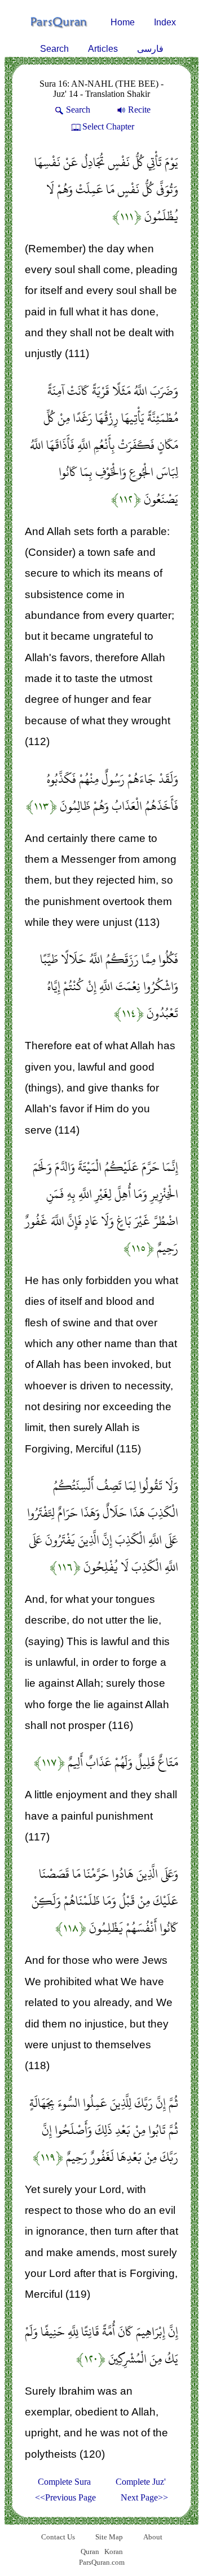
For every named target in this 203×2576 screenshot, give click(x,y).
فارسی (150, 49)
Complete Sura (64, 2482)
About (153, 2537)
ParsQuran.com (102, 2562)
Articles (103, 49)
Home (123, 22)
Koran (114, 2552)
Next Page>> (144, 2497)
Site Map (109, 2537)
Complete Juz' (141, 2482)
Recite (139, 110)
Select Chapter (108, 126)
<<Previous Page (65, 2497)
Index (165, 22)
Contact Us (58, 2537)
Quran (90, 2552)
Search (54, 49)
